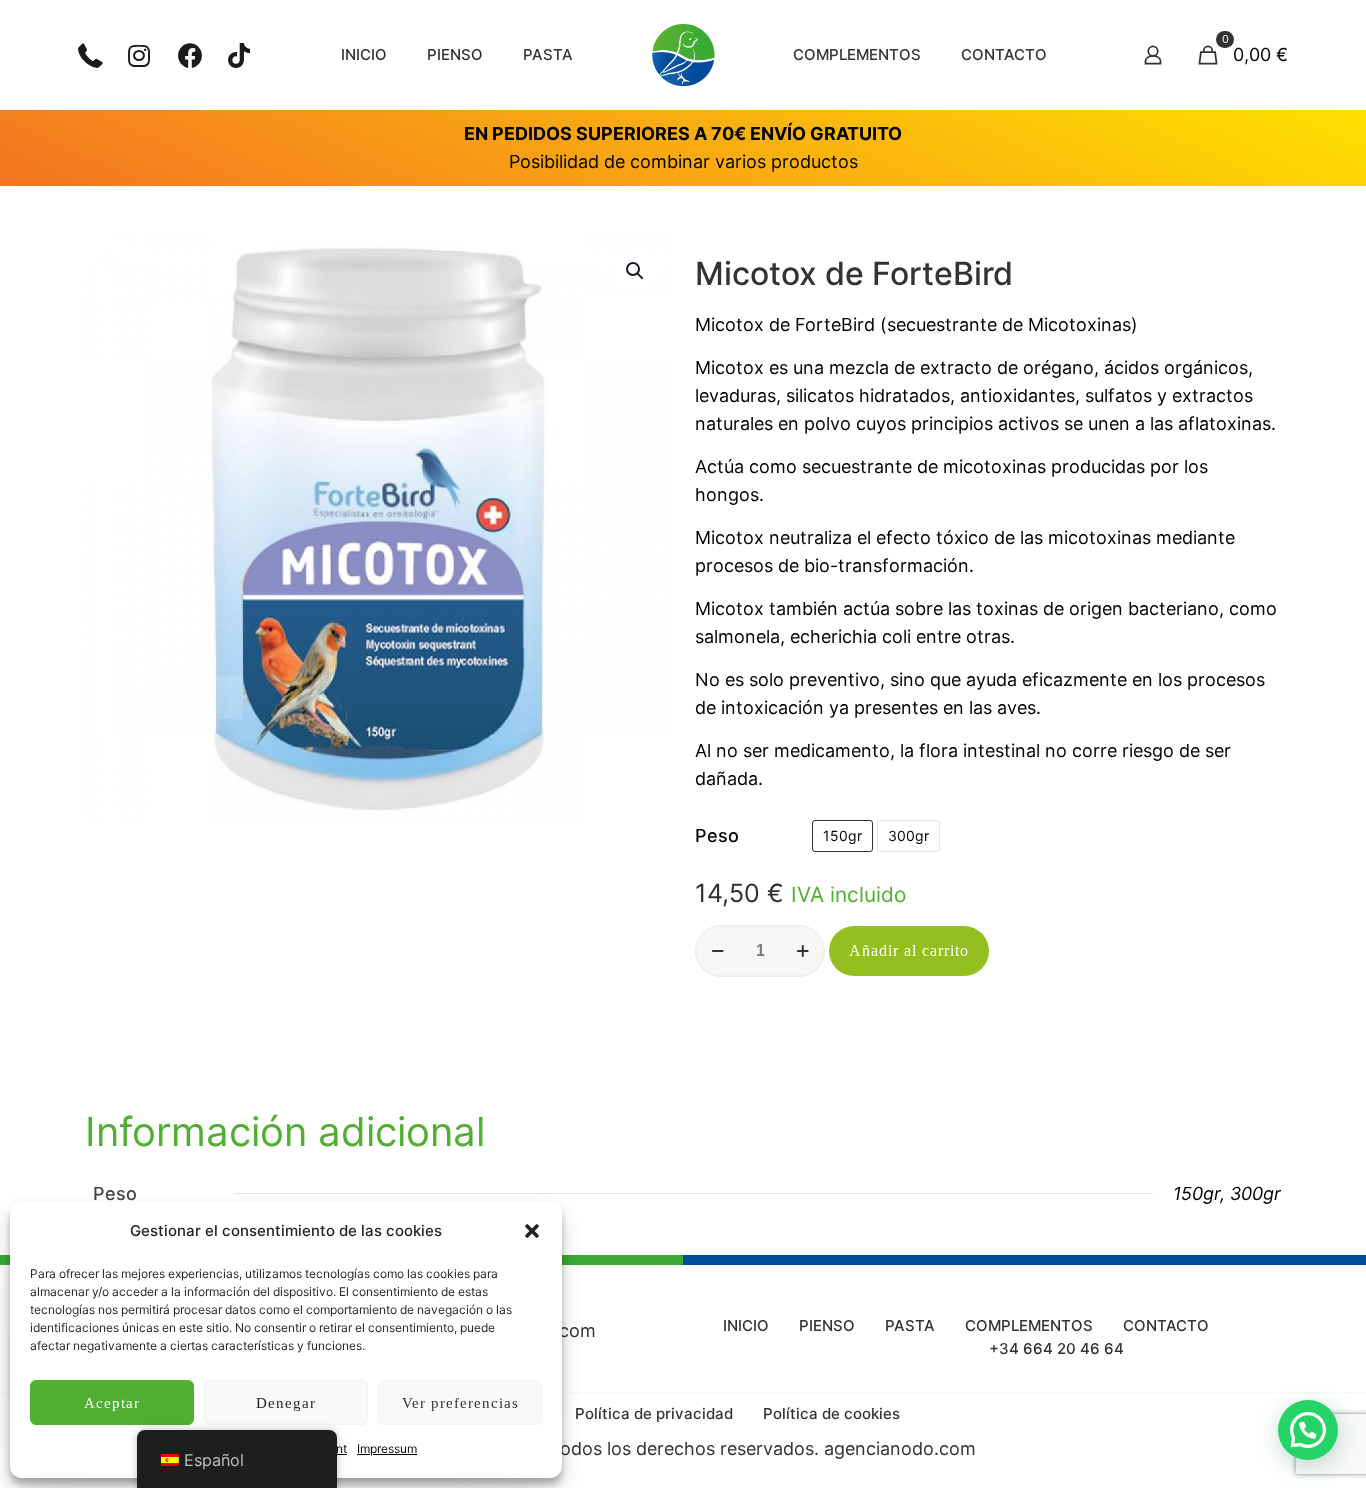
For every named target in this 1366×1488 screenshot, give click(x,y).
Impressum (387, 1448)
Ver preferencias (460, 1403)
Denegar (286, 1403)
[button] (532, 1231)
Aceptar (112, 1403)
